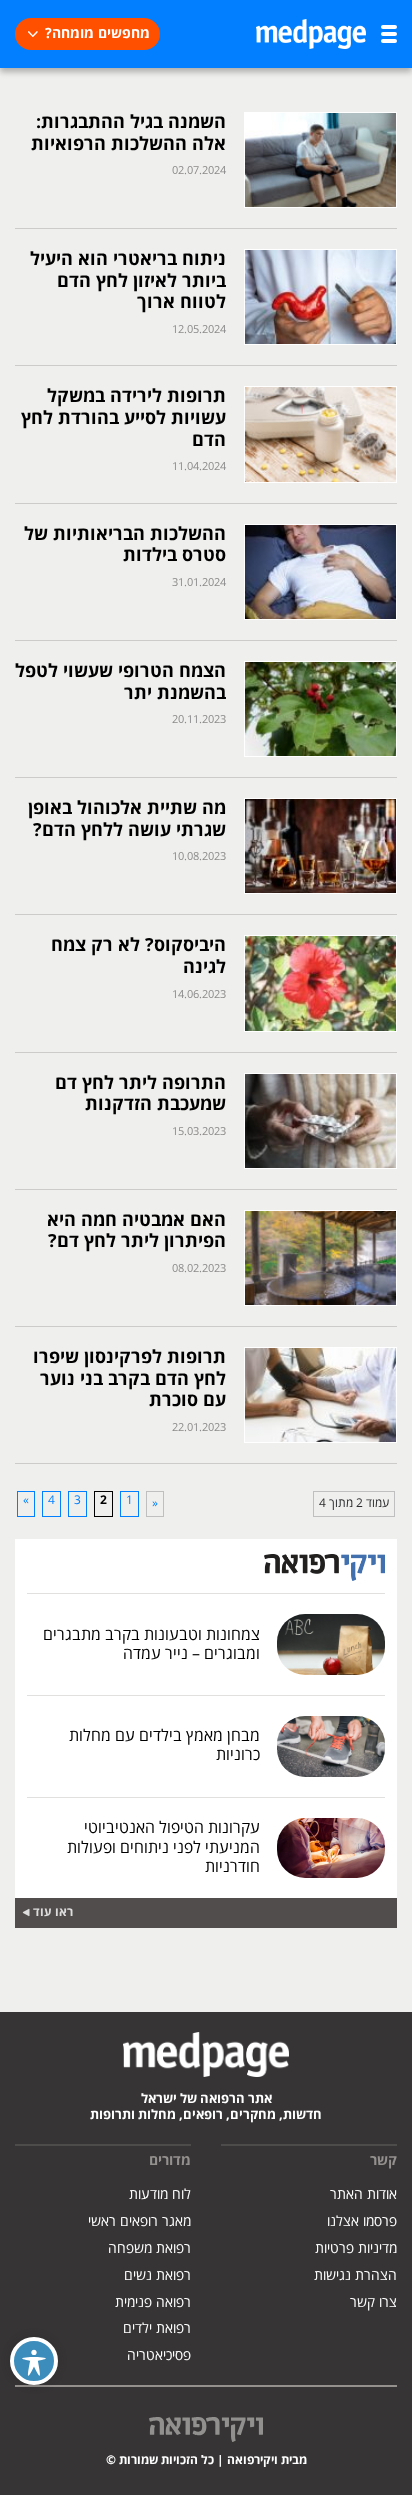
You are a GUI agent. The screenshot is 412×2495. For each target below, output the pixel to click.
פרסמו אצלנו (362, 2221)
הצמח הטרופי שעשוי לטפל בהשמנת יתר (120, 682)
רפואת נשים (157, 2275)
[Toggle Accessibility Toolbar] (34, 2361)
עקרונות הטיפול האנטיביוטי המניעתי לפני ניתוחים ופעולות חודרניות (163, 1847)
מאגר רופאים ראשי (139, 2221)
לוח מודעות (160, 2194)
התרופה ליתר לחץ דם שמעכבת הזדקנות (140, 1094)
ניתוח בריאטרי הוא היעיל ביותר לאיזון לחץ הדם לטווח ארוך (128, 281)
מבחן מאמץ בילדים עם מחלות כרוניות (164, 1745)
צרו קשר (373, 2302)
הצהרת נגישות (355, 2275)
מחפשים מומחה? (97, 34)
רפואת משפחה (149, 2248)
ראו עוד (53, 1912)
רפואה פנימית (153, 2302)
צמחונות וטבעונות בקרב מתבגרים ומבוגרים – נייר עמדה (151, 1644)
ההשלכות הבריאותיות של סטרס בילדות (125, 545)
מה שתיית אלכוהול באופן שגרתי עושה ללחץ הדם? (127, 819)
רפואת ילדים (157, 2328)
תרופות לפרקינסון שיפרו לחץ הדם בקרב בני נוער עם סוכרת (129, 1379)
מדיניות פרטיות (356, 2248)
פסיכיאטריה (159, 2355)
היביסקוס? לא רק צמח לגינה (138, 956)
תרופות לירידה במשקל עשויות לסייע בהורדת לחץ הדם (123, 418)
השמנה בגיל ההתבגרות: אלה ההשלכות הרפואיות (128, 133)
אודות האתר (363, 2194)
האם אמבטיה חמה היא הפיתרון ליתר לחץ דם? (136, 1231)
